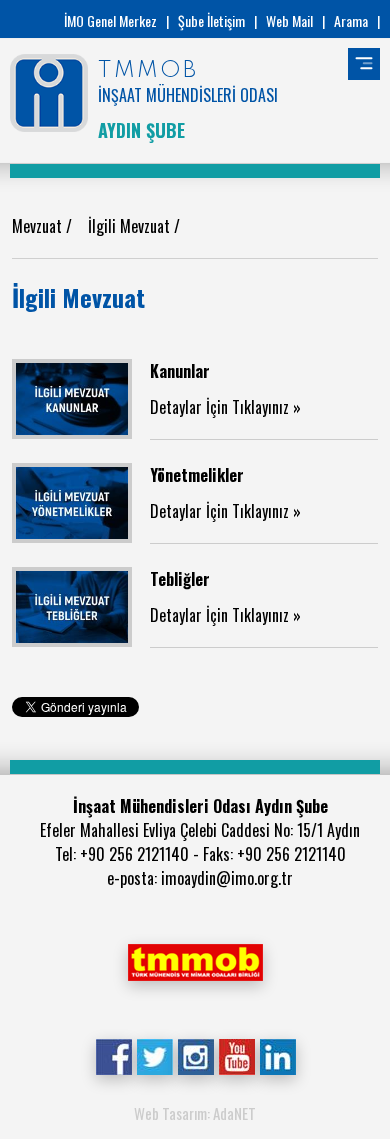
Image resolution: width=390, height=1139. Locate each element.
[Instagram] (195, 1055)
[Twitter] (154, 1055)
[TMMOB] (195, 960)
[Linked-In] (277, 1055)
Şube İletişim (211, 20)
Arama (351, 20)
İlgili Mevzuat (131, 226)
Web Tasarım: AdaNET (195, 1113)
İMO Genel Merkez (110, 20)
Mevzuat (39, 226)
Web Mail (289, 20)
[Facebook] (113, 1055)
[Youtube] (236, 1055)
